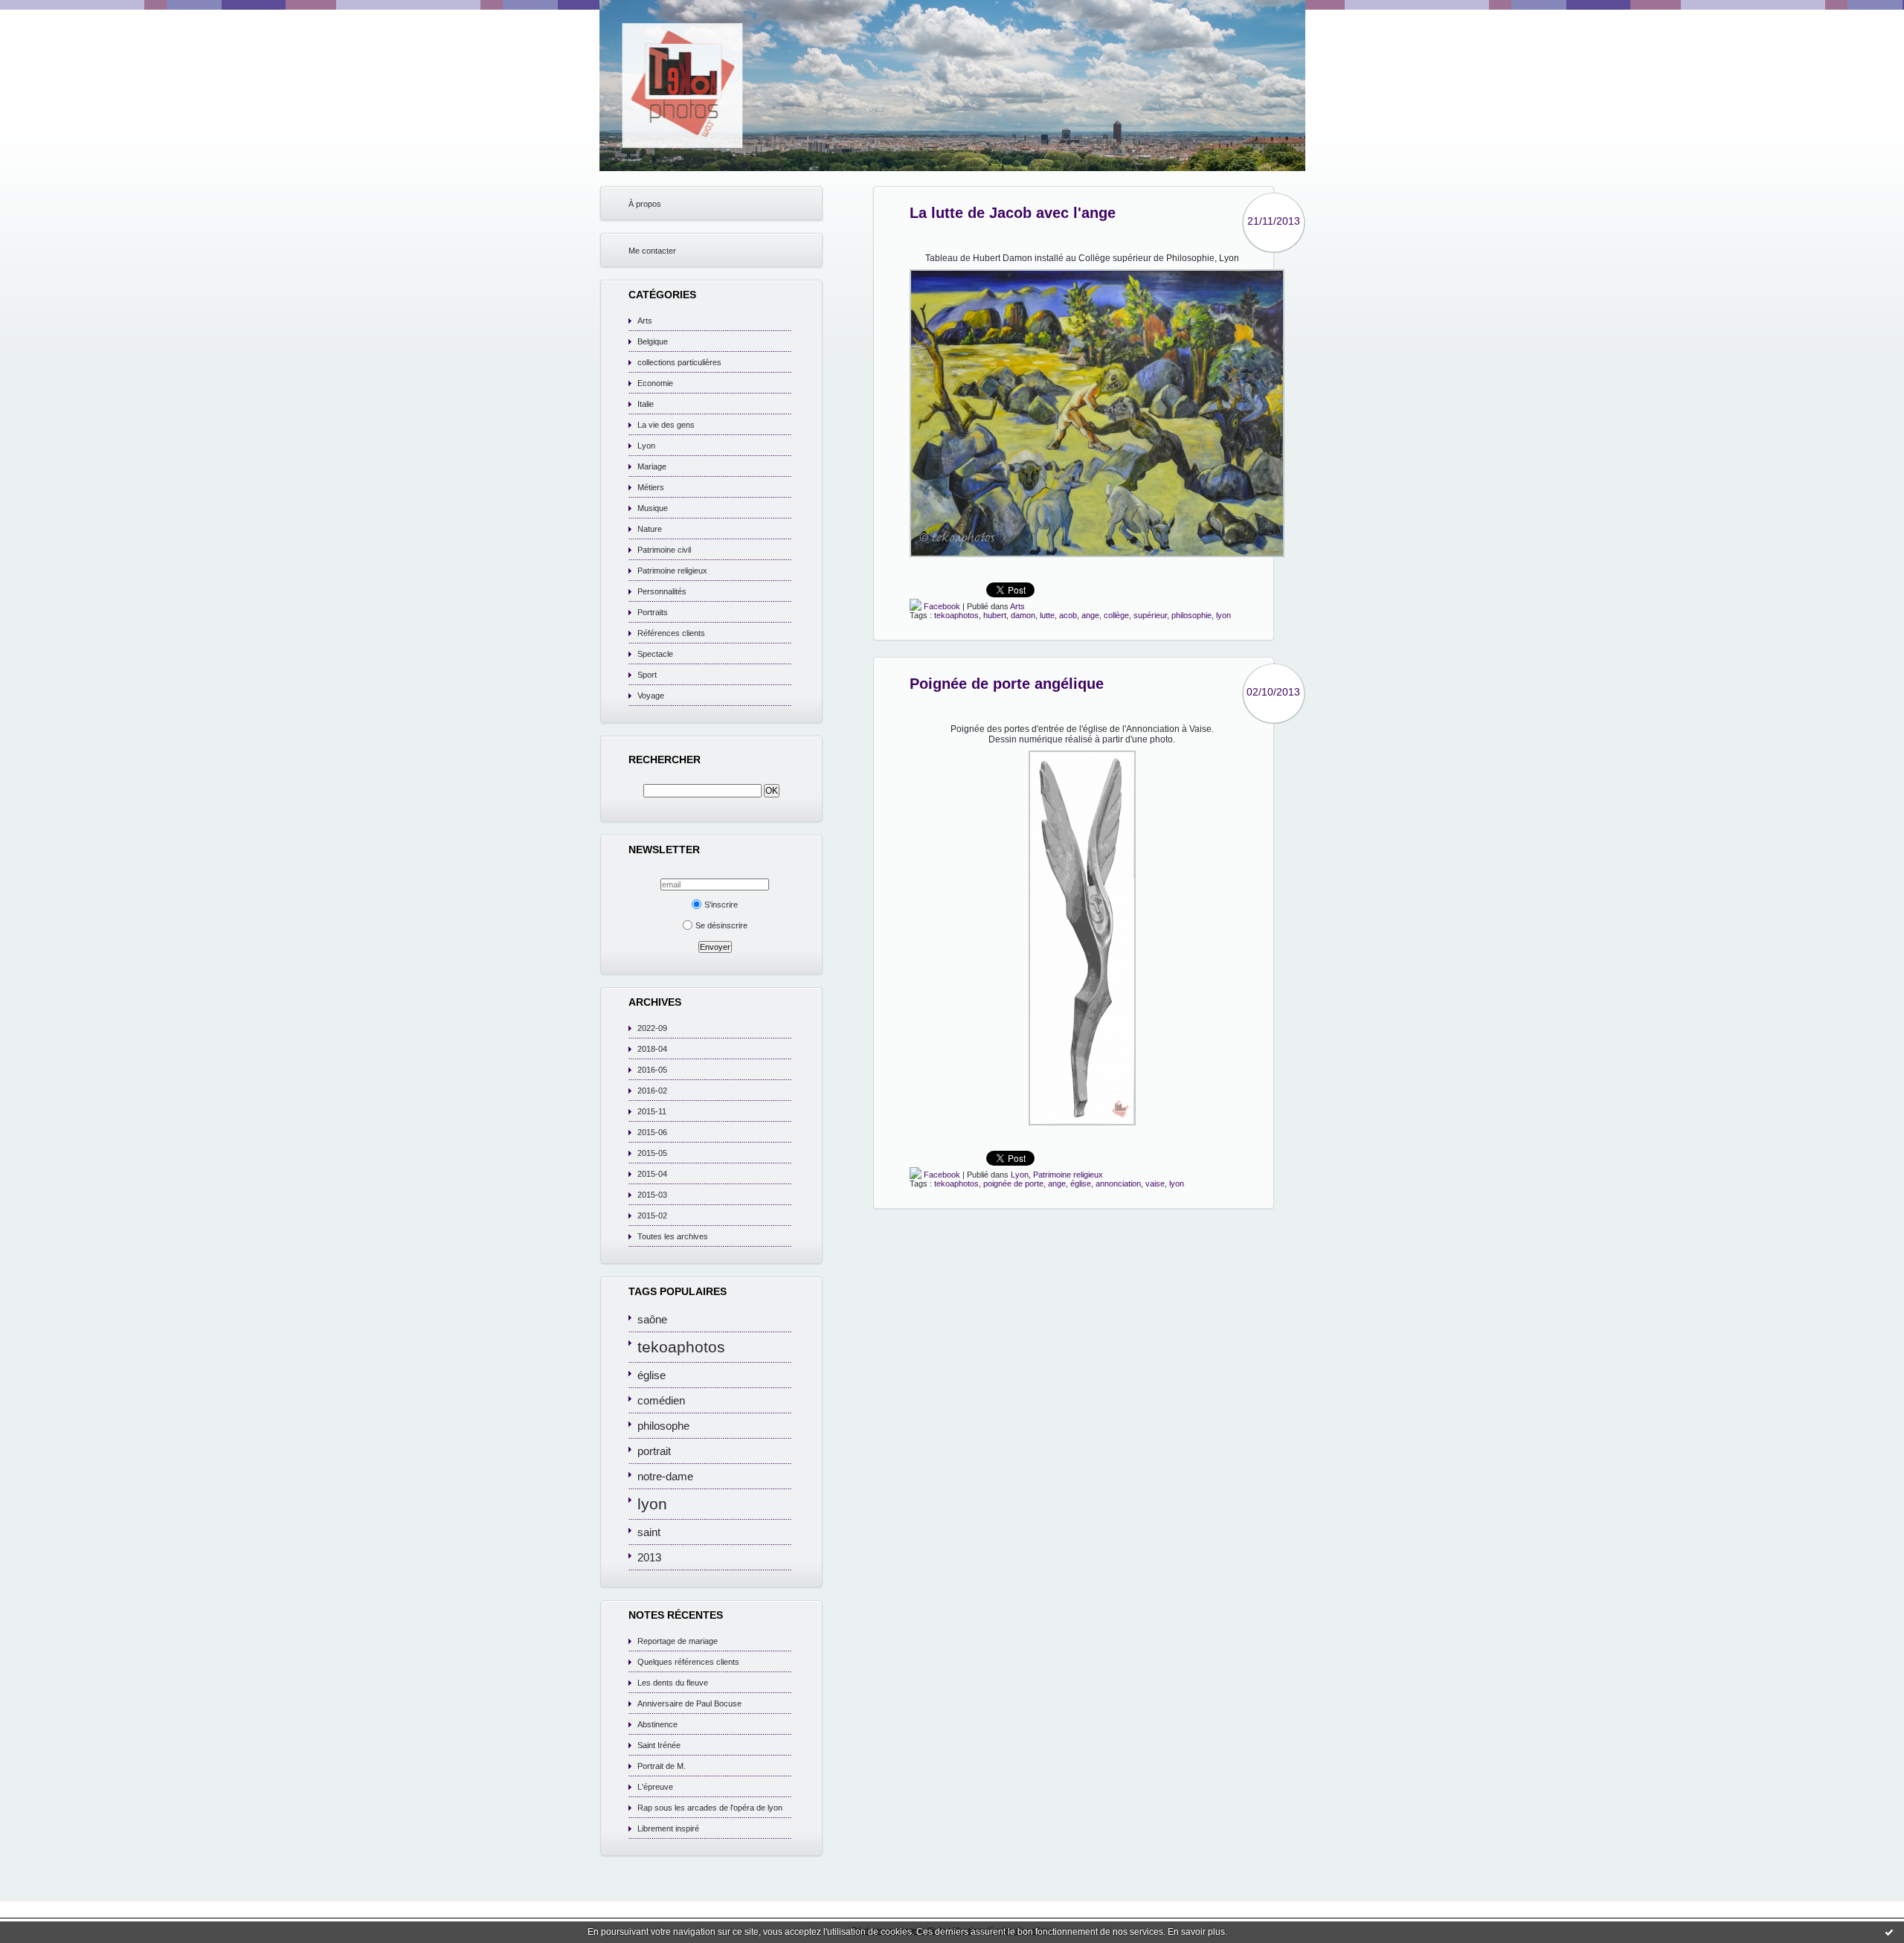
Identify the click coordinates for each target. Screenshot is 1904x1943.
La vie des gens (666, 425)
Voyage (651, 696)
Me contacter (652, 251)
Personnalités (662, 591)
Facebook (941, 606)
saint (649, 1532)
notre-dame (665, 1476)
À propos (645, 204)
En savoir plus (1196, 1932)
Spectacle (655, 654)
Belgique (653, 341)
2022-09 (652, 1028)
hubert (995, 615)
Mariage (652, 466)
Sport (647, 675)
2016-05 (652, 1070)
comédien (661, 1400)
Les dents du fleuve (673, 1683)
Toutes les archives (673, 1236)
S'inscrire (721, 905)
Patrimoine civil (664, 550)
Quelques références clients (688, 1662)
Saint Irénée (659, 1745)
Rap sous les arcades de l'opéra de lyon (710, 1808)
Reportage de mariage (678, 1641)
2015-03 (652, 1195)
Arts (645, 321)
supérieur (1150, 615)
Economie (655, 383)
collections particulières (679, 362)
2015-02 (652, 1215)
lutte (1047, 615)
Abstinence (657, 1724)
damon (1023, 615)
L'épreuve (655, 1787)
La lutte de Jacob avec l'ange (1013, 213)
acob (1068, 615)
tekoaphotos (681, 1347)
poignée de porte (1013, 1184)
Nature (650, 529)
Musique (653, 508)
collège (1116, 615)
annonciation (1118, 1184)
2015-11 (652, 1111)
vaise (1155, 1184)
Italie (646, 404)
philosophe (663, 1426)
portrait (654, 1451)
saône (652, 1319)
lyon (652, 1504)
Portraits (653, 612)
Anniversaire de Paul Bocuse (689, 1703)
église (652, 1375)
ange (1090, 615)
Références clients (671, 633)
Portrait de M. (662, 1766)
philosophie (1191, 615)
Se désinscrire (721, 925)
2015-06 (652, 1132)
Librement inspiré (668, 1828)
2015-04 (652, 1174)
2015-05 (652, 1153)
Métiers (651, 487)
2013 (649, 1557)
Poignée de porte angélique (1007, 684)
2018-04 (652, 1049)
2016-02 (652, 1091)
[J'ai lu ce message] (1889, 1932)
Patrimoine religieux (672, 571)
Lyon (646, 446)
